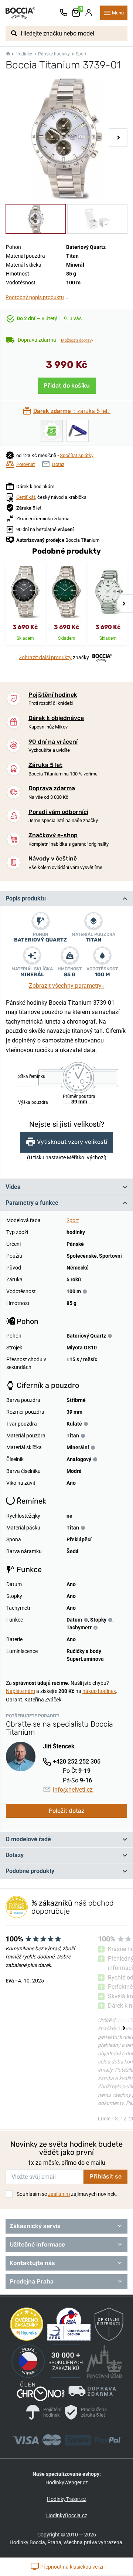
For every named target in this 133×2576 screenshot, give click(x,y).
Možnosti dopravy (77, 340)
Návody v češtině (53, 858)
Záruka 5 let (45, 765)
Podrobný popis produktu (37, 297)
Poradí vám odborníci (58, 812)
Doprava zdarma (52, 788)
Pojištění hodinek (53, 695)
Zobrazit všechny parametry (67, 986)
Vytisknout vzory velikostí (72, 1142)
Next (118, 138)
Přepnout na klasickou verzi (71, 2567)
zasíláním (59, 2194)
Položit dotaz (66, 1811)
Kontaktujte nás (32, 2263)
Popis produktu (26, 898)
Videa (13, 1187)
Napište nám (21, 1691)
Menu (118, 13)
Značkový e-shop (53, 835)
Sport (81, 54)
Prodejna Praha (32, 2281)
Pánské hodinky (54, 54)
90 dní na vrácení (53, 742)
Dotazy (15, 1855)
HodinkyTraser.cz (67, 2499)
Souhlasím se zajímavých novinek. (67, 2194)
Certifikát (26, 497)
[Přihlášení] (89, 13)
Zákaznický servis (35, 2226)
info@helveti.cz (73, 1790)
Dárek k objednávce (56, 718)
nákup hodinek (99, 1691)
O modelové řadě (28, 1839)
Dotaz (58, 464)
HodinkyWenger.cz (67, 2482)
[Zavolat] (64, 13)
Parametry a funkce (32, 1203)
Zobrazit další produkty (45, 657)
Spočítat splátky (77, 455)
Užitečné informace (37, 2244)
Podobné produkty (30, 1871)
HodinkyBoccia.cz (67, 2515)
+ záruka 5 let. (72, 411)
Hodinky (24, 54)
